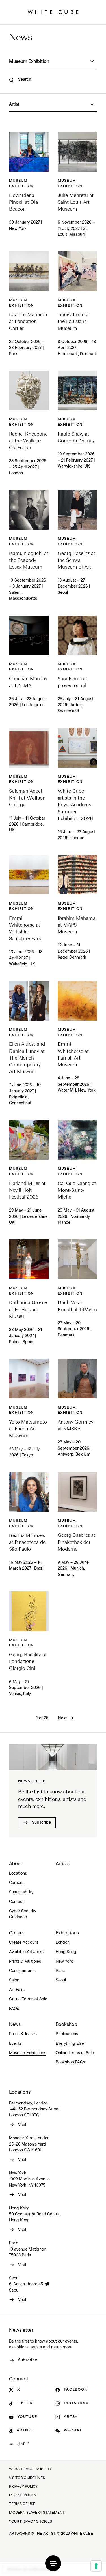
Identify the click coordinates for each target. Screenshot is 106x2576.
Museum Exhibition (22, 183)
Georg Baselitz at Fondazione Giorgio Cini (28, 1662)
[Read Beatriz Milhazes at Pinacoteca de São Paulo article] (29, 1492)
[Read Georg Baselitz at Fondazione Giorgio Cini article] (29, 1611)
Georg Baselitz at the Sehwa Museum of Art (76, 561)
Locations (18, 1874)
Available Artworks (26, 1952)
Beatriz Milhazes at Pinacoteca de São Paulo (27, 1543)
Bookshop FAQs (70, 2062)
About (16, 1864)
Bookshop (66, 2024)
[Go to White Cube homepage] (53, 12)
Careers (16, 1883)
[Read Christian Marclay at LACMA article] (29, 635)
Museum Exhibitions (28, 2053)
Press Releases (23, 2034)
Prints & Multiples (25, 1962)
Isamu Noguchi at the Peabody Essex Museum (29, 561)
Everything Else (70, 2044)
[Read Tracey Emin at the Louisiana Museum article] (77, 271)
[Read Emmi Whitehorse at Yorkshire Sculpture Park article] (29, 875)
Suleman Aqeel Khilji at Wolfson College (27, 798)
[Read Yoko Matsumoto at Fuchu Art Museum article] (29, 1379)
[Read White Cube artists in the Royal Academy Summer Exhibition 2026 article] (77, 748)
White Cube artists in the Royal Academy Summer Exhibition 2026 (75, 805)
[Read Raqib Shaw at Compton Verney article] (77, 391)
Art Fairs (17, 1990)
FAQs (14, 2009)
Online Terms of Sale (28, 1999)
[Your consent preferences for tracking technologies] (96, 2566)
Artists (63, 1864)
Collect (17, 1933)
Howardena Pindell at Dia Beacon (23, 202)
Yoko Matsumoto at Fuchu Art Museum (28, 1429)
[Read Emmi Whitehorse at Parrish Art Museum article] (77, 1001)
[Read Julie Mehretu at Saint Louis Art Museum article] (77, 152)
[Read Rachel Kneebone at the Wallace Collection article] (29, 391)
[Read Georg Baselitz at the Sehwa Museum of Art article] (77, 510)
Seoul (61, 1980)
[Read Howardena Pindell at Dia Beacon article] (29, 152)
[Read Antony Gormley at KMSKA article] (77, 1379)
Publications (67, 2034)
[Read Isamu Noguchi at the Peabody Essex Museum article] (29, 510)
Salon (14, 1980)
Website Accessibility (30, 2469)
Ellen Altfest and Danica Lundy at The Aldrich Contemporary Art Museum (27, 1058)
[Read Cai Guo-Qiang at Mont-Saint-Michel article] (77, 1140)
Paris (60, 1971)
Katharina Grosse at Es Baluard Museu (28, 1310)
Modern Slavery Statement (37, 2513)
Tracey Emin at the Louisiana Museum (74, 322)
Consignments (22, 1971)
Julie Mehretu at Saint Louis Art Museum (76, 202)
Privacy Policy (23, 2487)
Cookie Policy (23, 2495)
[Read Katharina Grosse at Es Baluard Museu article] (29, 1259)
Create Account (24, 1943)
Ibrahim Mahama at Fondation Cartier (28, 322)
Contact (16, 1902)
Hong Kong (66, 1952)
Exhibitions (67, 1933)
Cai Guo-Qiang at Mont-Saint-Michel (77, 1191)
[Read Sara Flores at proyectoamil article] (77, 635)
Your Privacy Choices (31, 2522)
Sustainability (21, 1892)
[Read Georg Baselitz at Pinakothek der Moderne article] (77, 1492)
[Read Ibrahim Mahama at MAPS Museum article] (77, 875)
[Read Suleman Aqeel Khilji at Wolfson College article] (29, 748)
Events (15, 2044)
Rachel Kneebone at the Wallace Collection (28, 441)
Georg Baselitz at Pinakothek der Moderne (76, 1542)
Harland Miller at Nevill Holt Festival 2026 (27, 1191)
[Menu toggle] (53, 2563)
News (20, 38)
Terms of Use (22, 2504)
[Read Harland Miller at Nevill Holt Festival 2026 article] (29, 1140)
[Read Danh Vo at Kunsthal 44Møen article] (77, 1259)
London (63, 1943)
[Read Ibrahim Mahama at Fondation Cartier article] (29, 271)
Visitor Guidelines (27, 2478)
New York (64, 1962)
